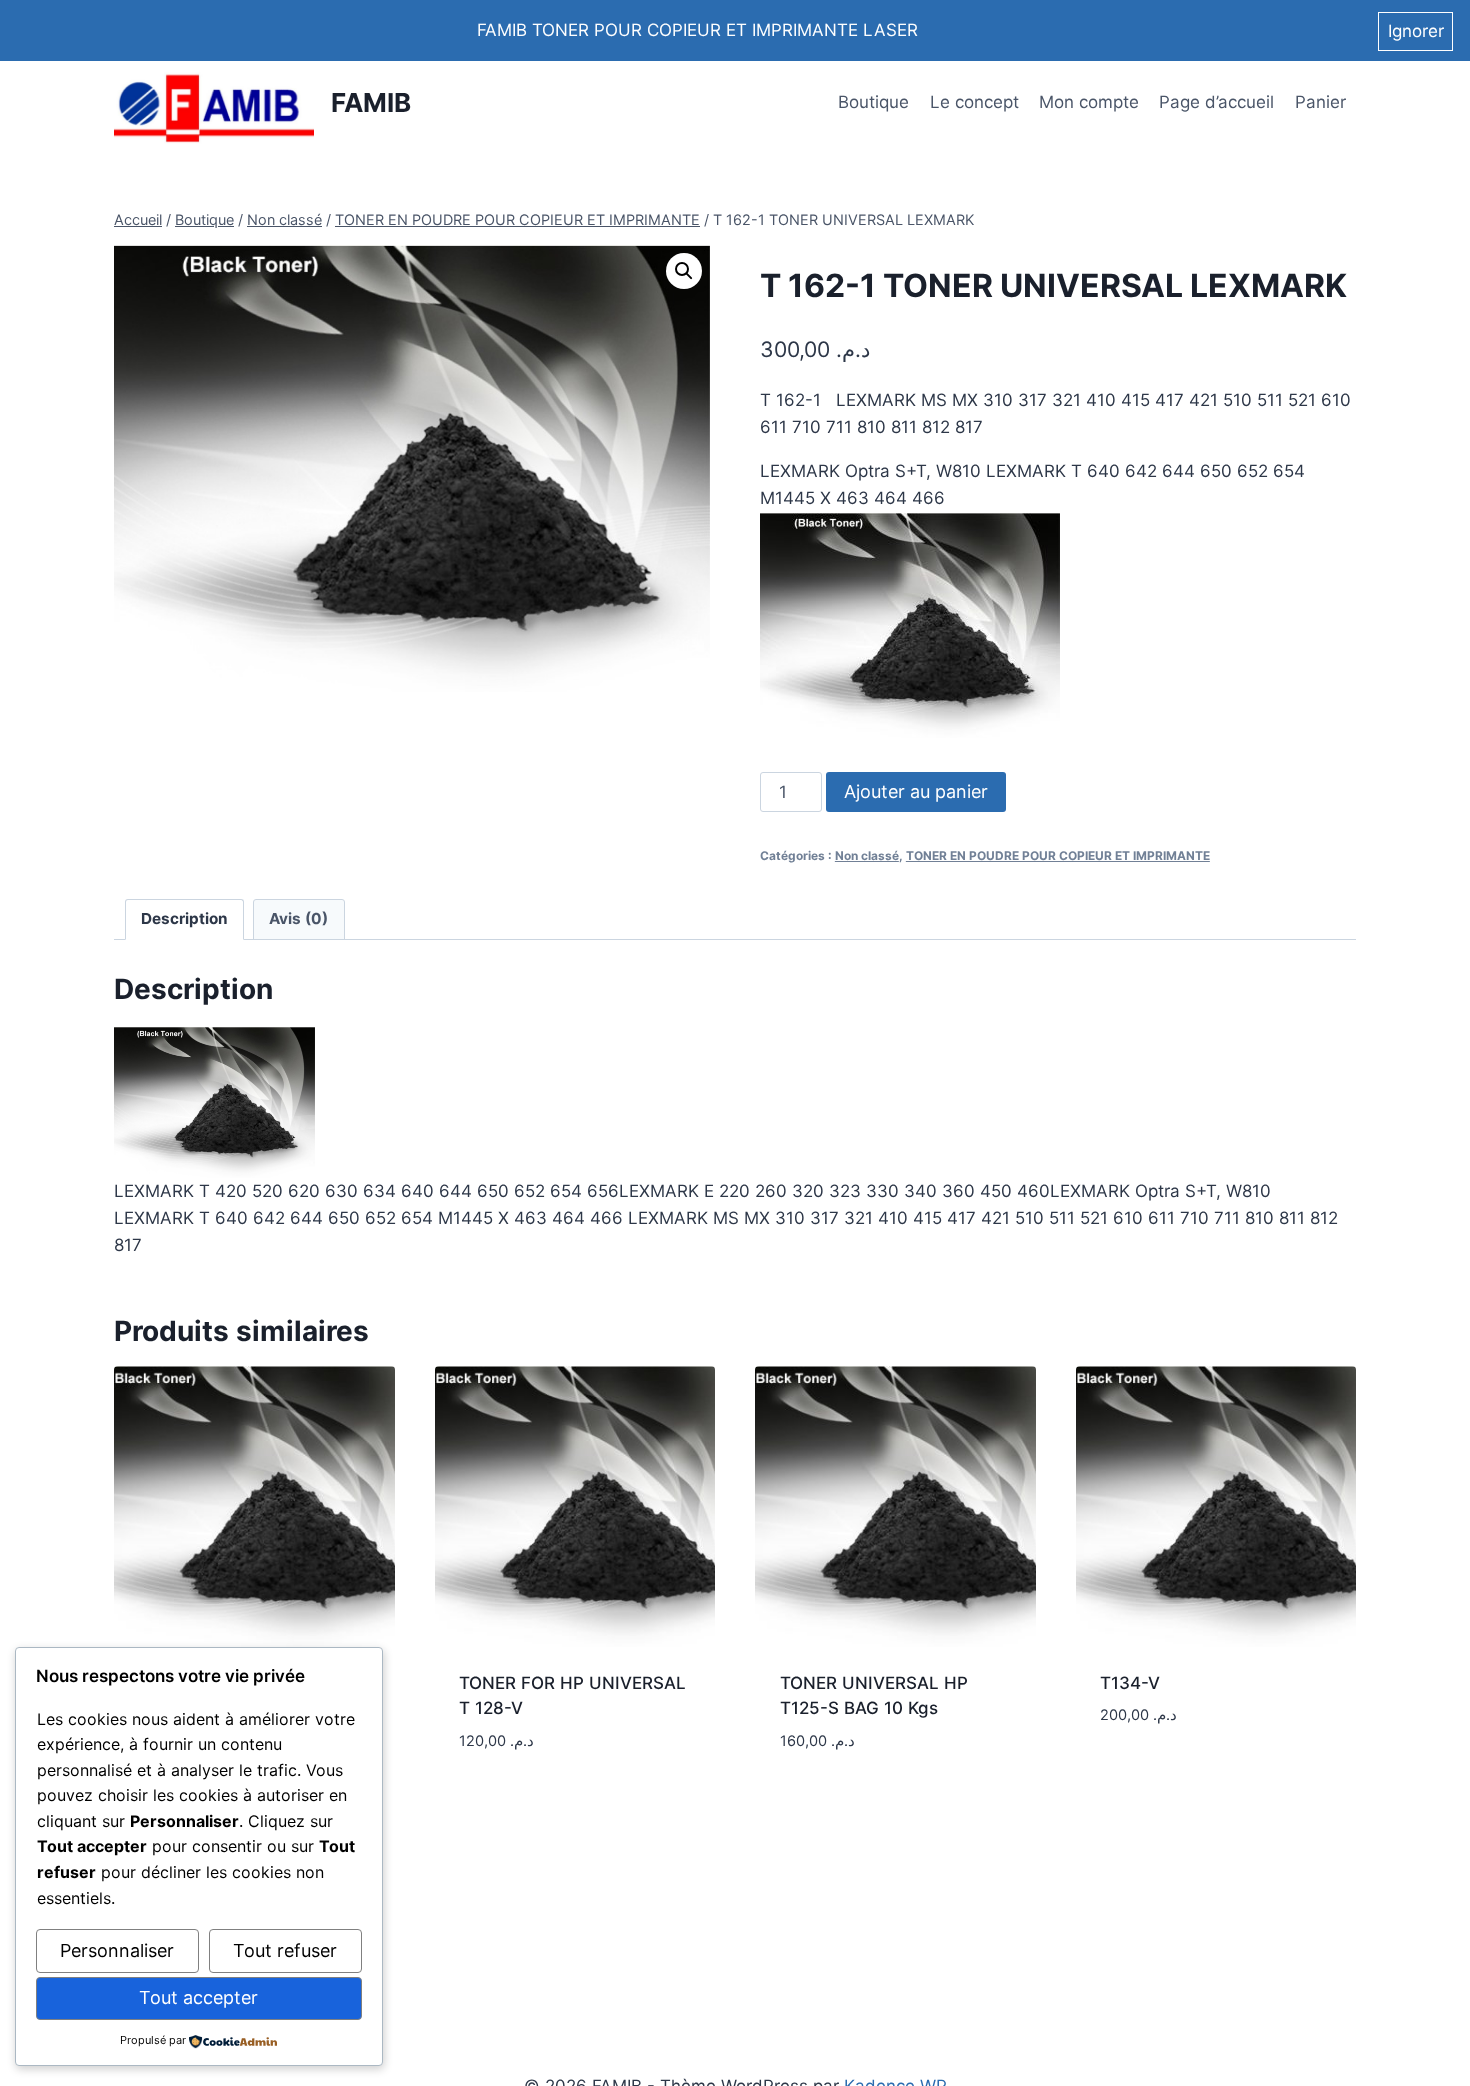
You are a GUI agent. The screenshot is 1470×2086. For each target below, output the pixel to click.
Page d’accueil (1216, 102)
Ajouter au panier (916, 791)
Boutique (873, 102)
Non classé (867, 855)
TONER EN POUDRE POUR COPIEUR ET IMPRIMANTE (1058, 855)
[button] (684, 271)
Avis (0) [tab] (298, 918)
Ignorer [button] (1416, 31)
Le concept (974, 102)
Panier (1320, 102)
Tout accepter (198, 1997)
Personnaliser (117, 1950)
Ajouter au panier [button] (535, 1800)
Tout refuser (285, 1950)
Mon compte (1089, 102)
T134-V (1130, 1683)
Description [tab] (184, 918)
